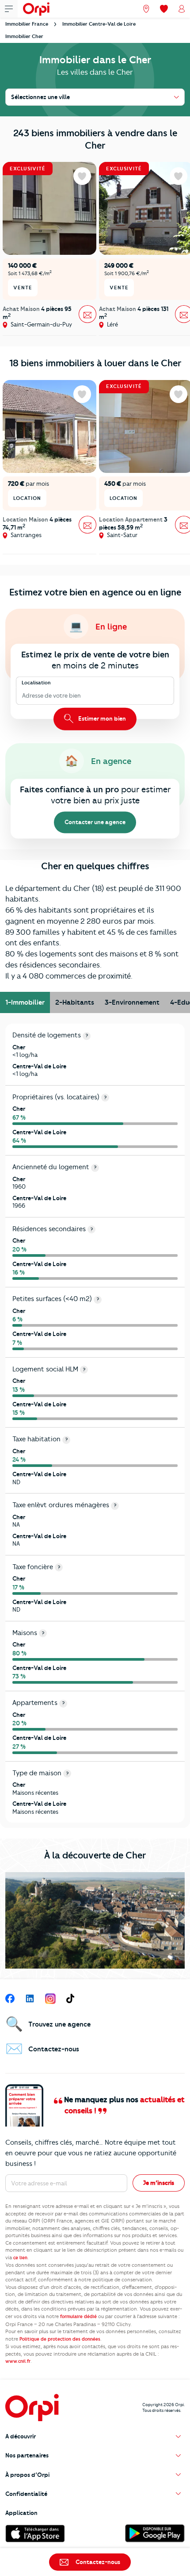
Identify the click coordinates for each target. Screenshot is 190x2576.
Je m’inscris (159, 2183)
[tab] (25, 1002)
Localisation (36, 683)
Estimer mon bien (101, 718)
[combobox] (23, 696)
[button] (95, 2436)
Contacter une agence (95, 822)
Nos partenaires (27, 2455)
